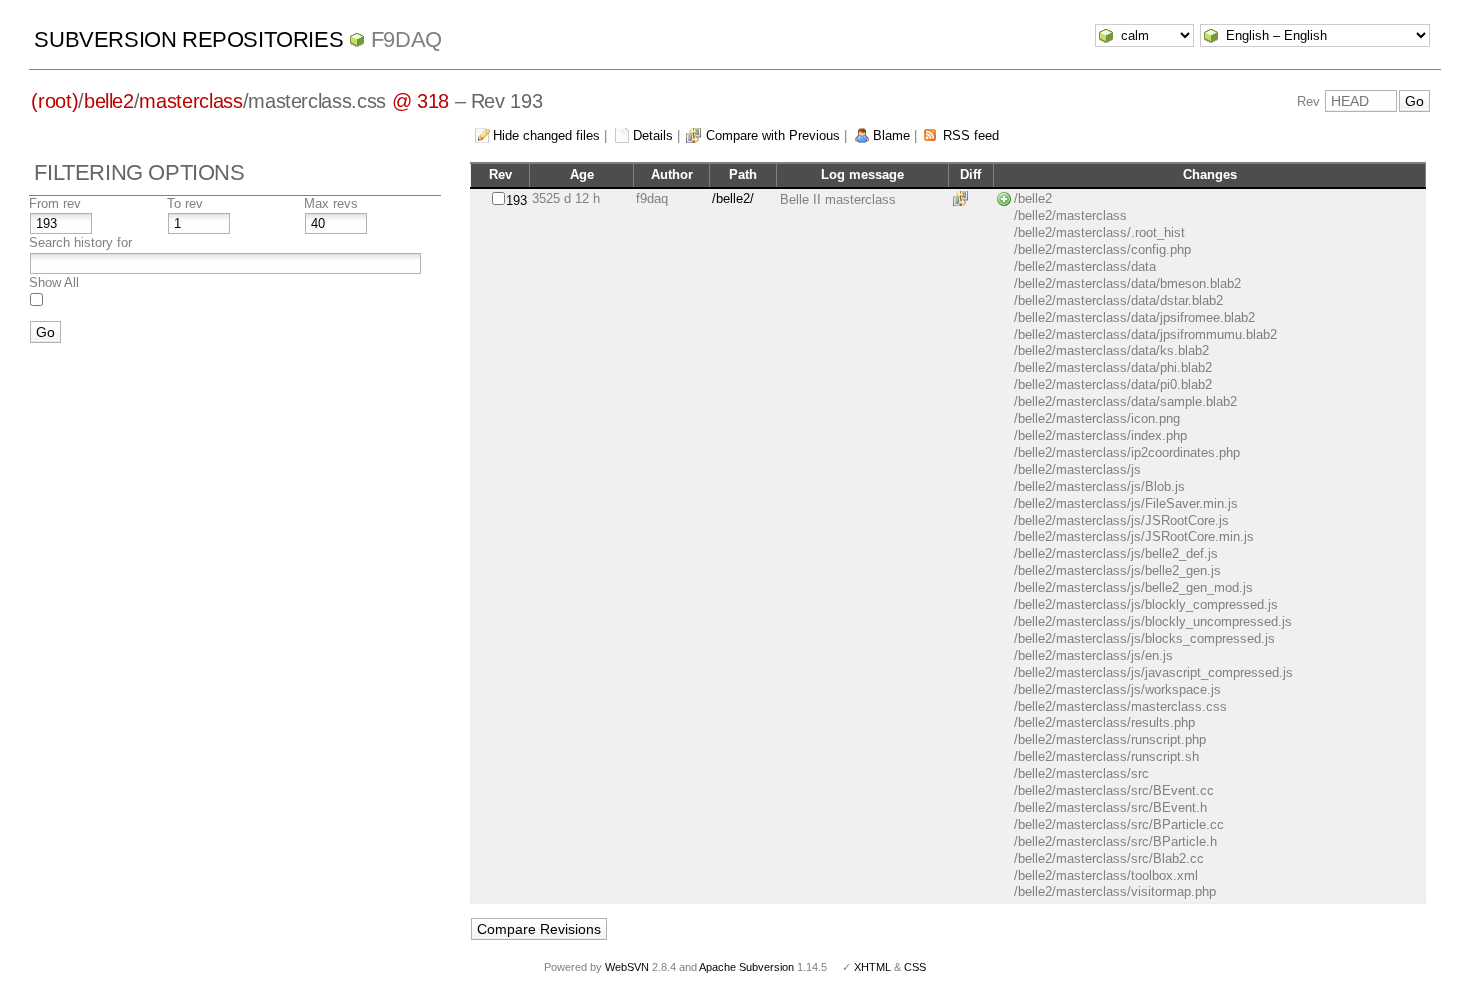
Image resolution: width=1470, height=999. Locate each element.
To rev (185, 203)
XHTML (872, 967)
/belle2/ (733, 198)
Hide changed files (546, 135)
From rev (55, 203)
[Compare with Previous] (964, 198)
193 (516, 200)
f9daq (406, 39)
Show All (54, 282)
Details (653, 135)
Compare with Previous (773, 135)
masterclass (190, 101)
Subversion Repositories (188, 39)
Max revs (331, 203)
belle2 (109, 101)
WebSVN (627, 967)
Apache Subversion (746, 967)
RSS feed (971, 135)
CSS (915, 967)
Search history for (80, 242)
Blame (891, 135)
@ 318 (420, 101)
